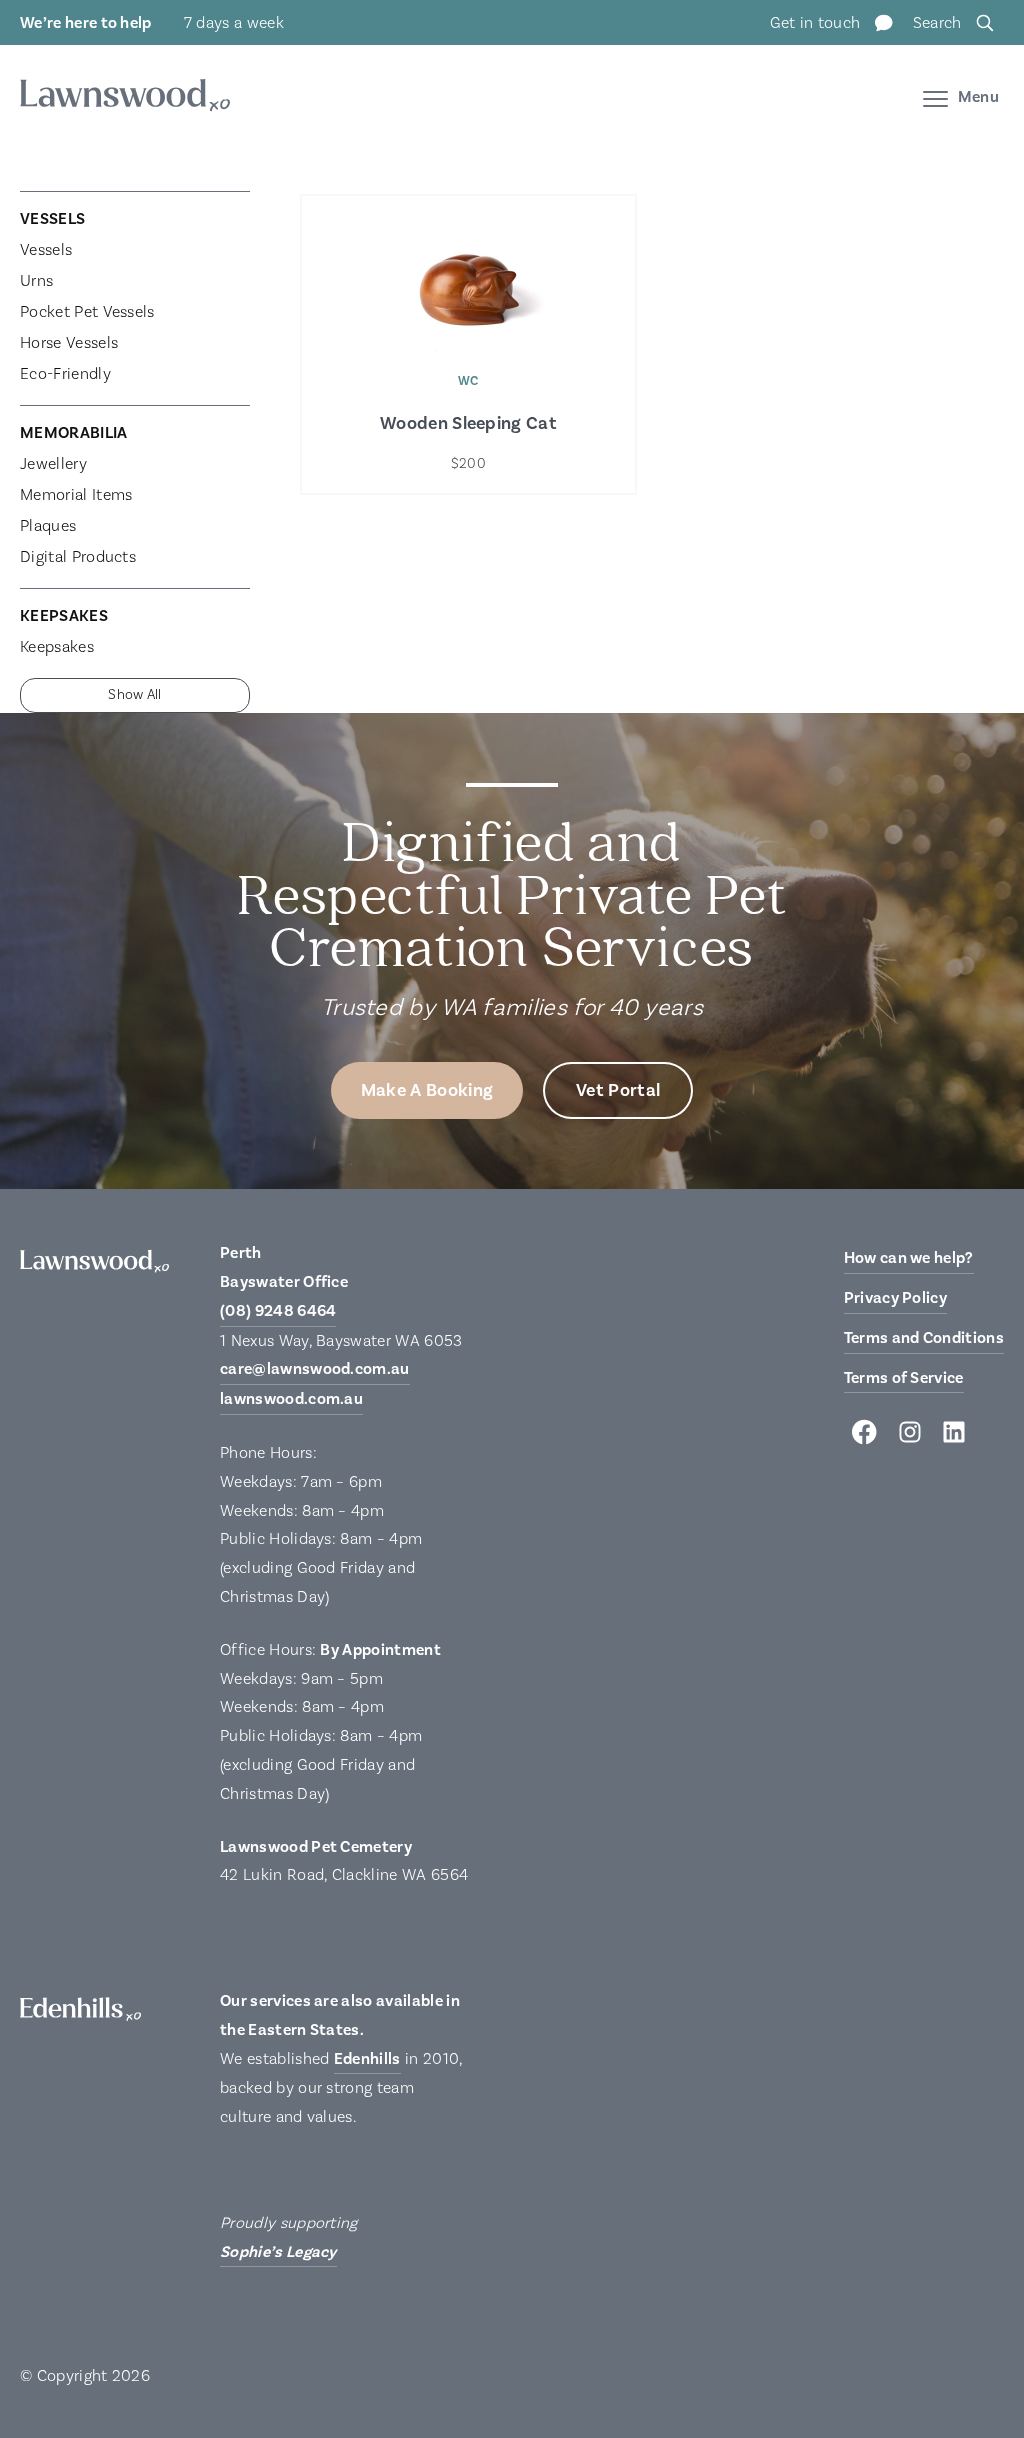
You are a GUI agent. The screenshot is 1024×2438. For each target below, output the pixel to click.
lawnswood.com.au (291, 1399)
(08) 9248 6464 (278, 1311)
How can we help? (909, 1258)
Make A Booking (427, 1090)
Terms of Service (904, 1378)
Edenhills (367, 2059)
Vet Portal (618, 1090)
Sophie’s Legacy (278, 2252)
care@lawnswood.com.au (315, 1369)
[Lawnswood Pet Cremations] (125, 98)
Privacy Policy (895, 1298)
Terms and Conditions (924, 1338)
